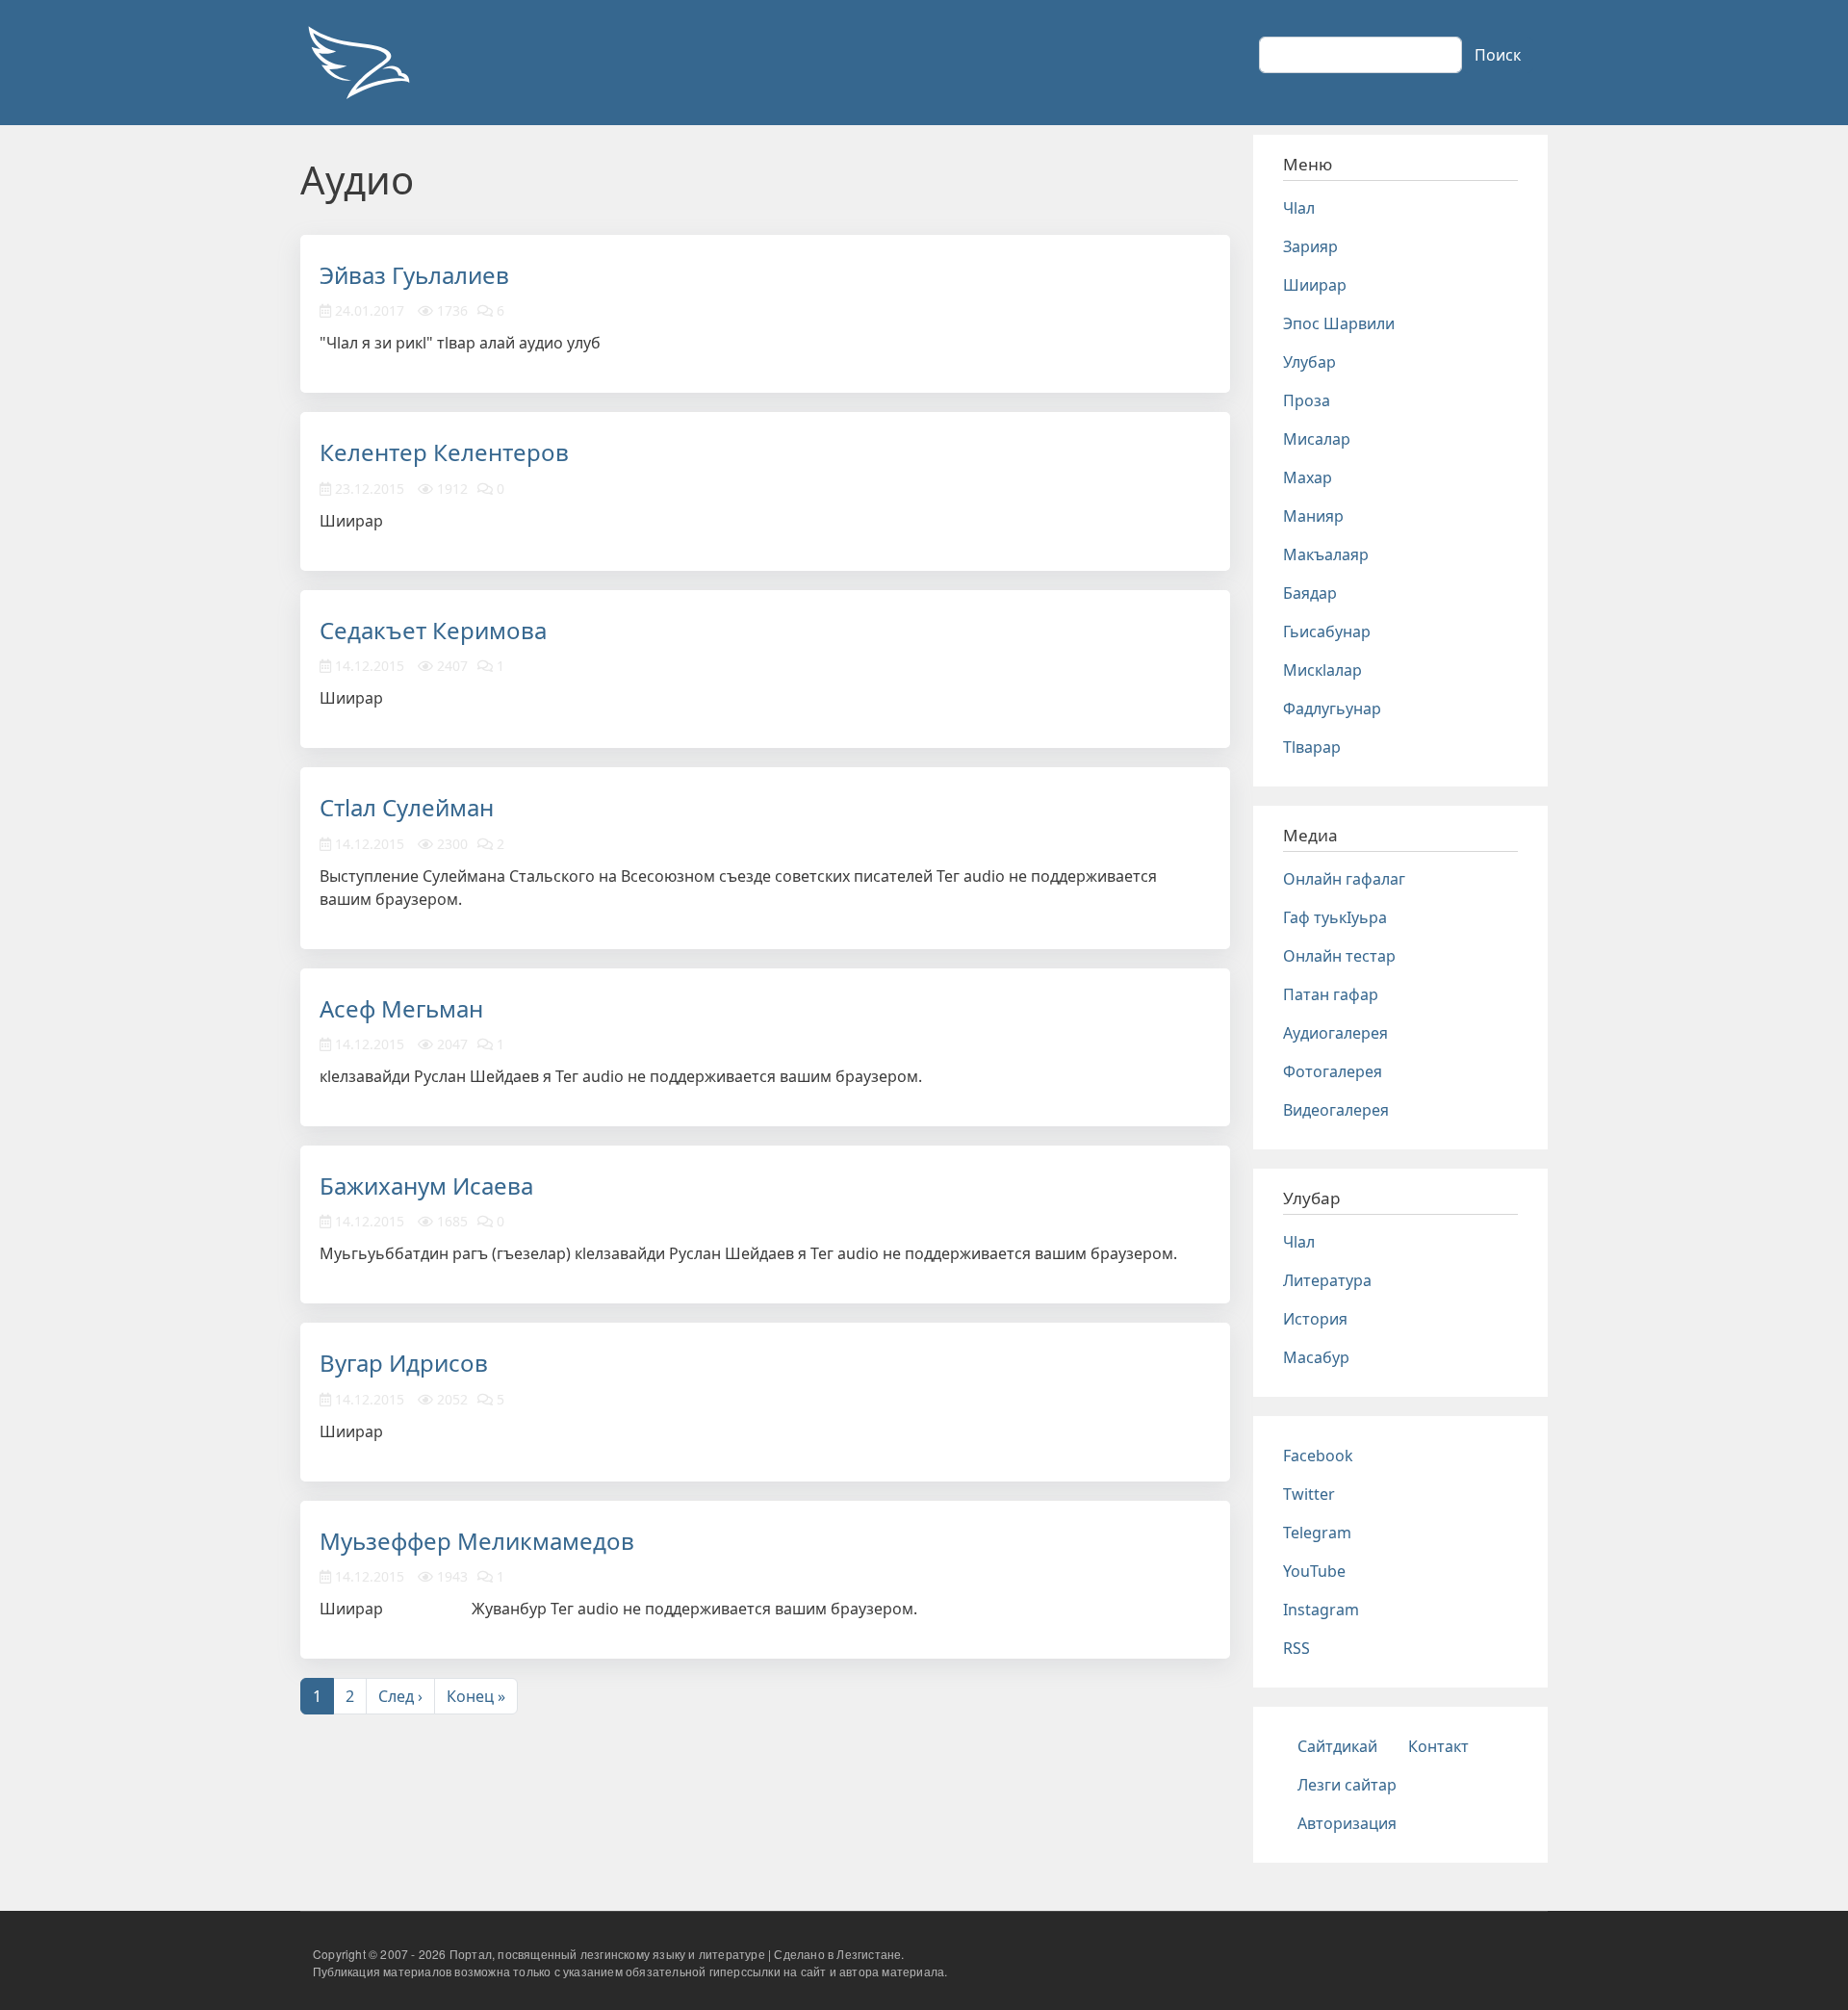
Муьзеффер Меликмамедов (477, 1541)
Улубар (1309, 362)
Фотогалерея (1333, 1071)
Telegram (1317, 1533)
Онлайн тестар (1339, 956)
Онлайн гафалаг (1344, 879)
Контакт (1438, 1746)
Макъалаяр (1326, 554)
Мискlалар (1322, 670)
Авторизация (1347, 1823)
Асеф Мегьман (401, 1008)
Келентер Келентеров (444, 452)
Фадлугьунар (1332, 709)
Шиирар (1315, 285)
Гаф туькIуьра (1335, 917)
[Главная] (358, 63)
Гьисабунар (1327, 631)
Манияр (1313, 516)
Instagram (1321, 1610)
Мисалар (1317, 439)
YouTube (1314, 1571)
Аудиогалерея (1335, 1033)
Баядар (1310, 593)
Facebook (1318, 1456)
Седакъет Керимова (433, 630)
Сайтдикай (1337, 1746)
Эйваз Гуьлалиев (414, 275)
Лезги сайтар (1347, 1785)
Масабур (1316, 1357)
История (1315, 1319)
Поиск (1498, 55)
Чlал (1299, 208)
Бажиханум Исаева (426, 1185)
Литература (1327, 1280)
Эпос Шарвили (1339, 323)
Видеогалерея (1336, 1110)
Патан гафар (1331, 994)
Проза (1307, 400)
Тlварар (1312, 747)
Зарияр (1310, 246)
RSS (1296, 1648)
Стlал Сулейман (407, 807)
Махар (1308, 477)
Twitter (1309, 1494)
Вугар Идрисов (404, 1363)
